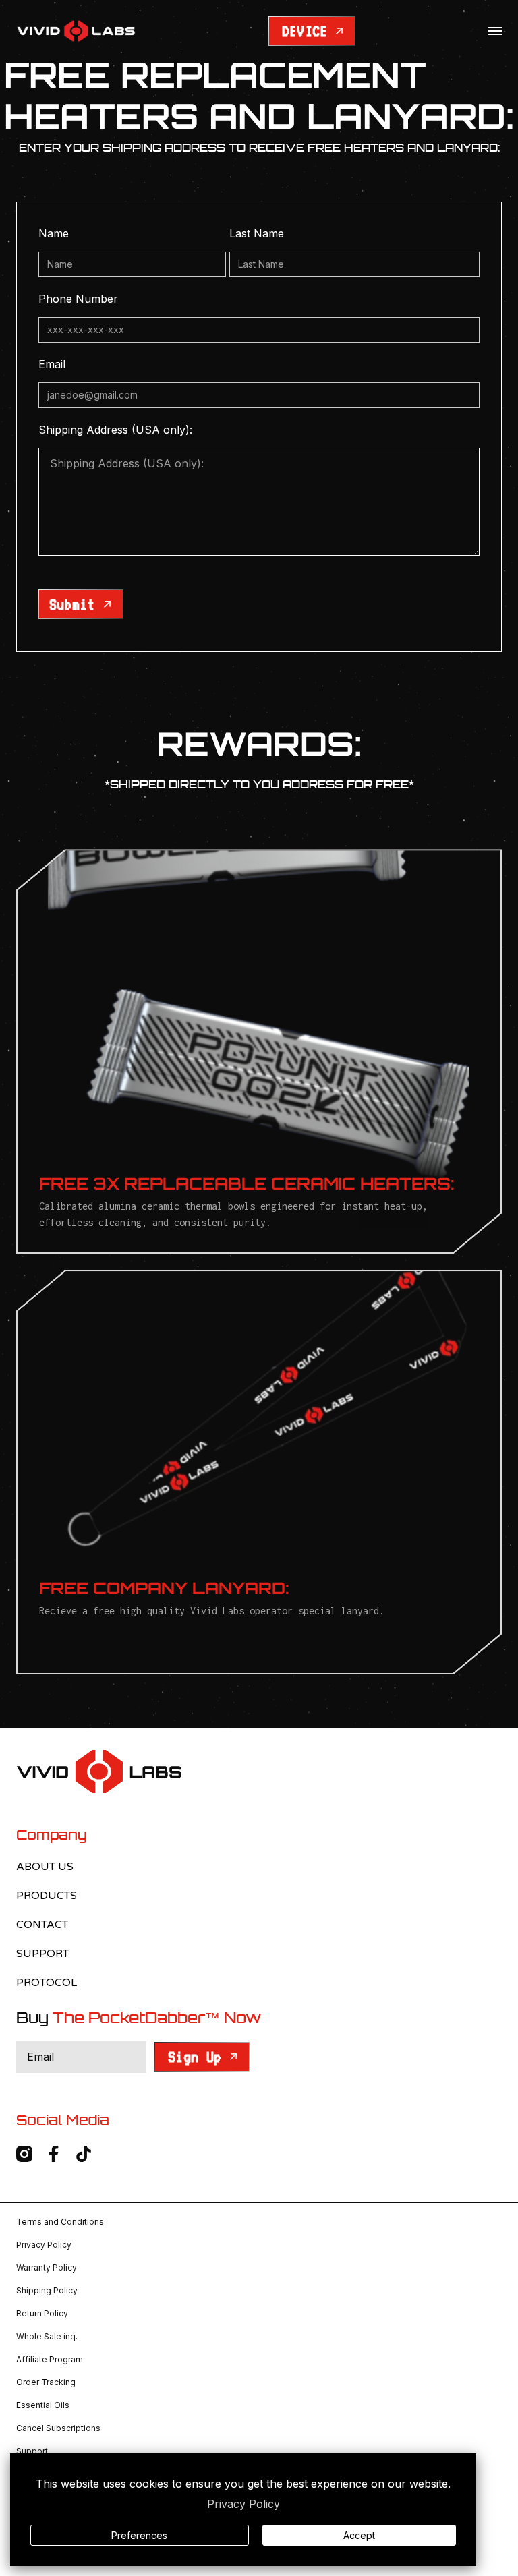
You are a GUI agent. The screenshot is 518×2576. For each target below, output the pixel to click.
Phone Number (78, 299)
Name (54, 233)
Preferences (139, 2535)
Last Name (257, 233)
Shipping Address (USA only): (115, 430)
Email (52, 364)
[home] (76, 31)
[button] (495, 31)
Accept (359, 2535)
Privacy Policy (243, 2504)
